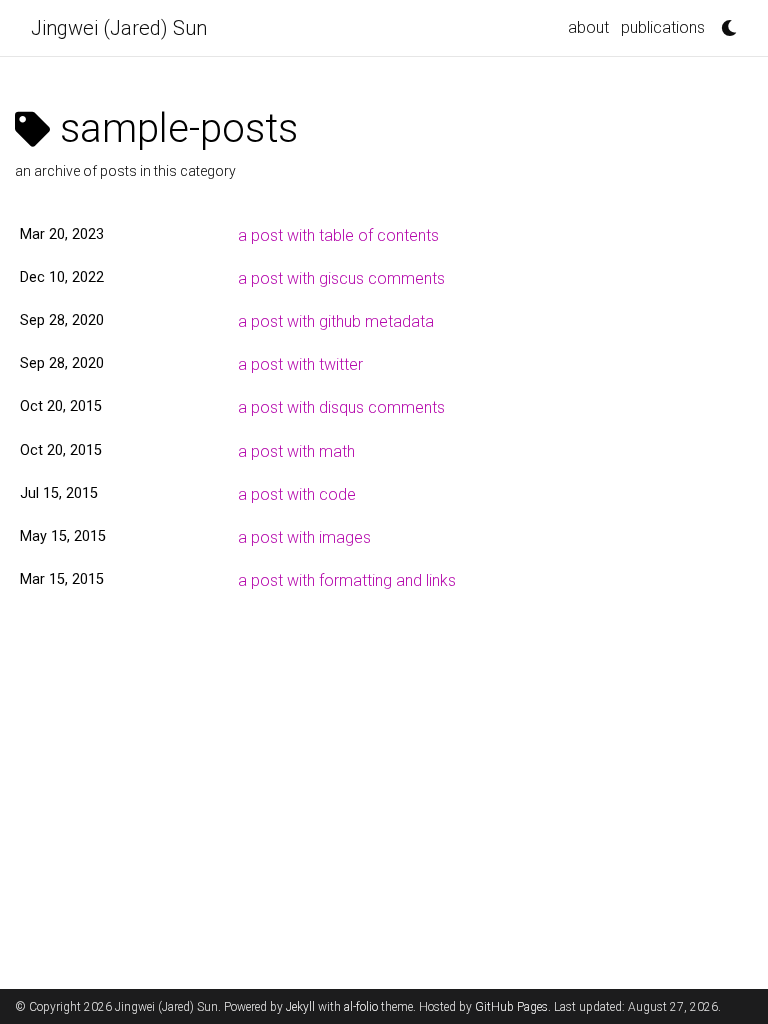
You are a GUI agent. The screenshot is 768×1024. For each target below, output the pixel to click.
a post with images (304, 537)
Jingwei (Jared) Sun (119, 28)
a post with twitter (300, 364)
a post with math (296, 451)
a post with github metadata (336, 321)
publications (663, 27)
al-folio (361, 1007)
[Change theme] (724, 22)
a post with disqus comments (341, 407)
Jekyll (300, 1007)
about (588, 27)
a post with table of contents (338, 235)
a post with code (297, 494)
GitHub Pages (511, 1007)
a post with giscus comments (341, 278)
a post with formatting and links (347, 580)
